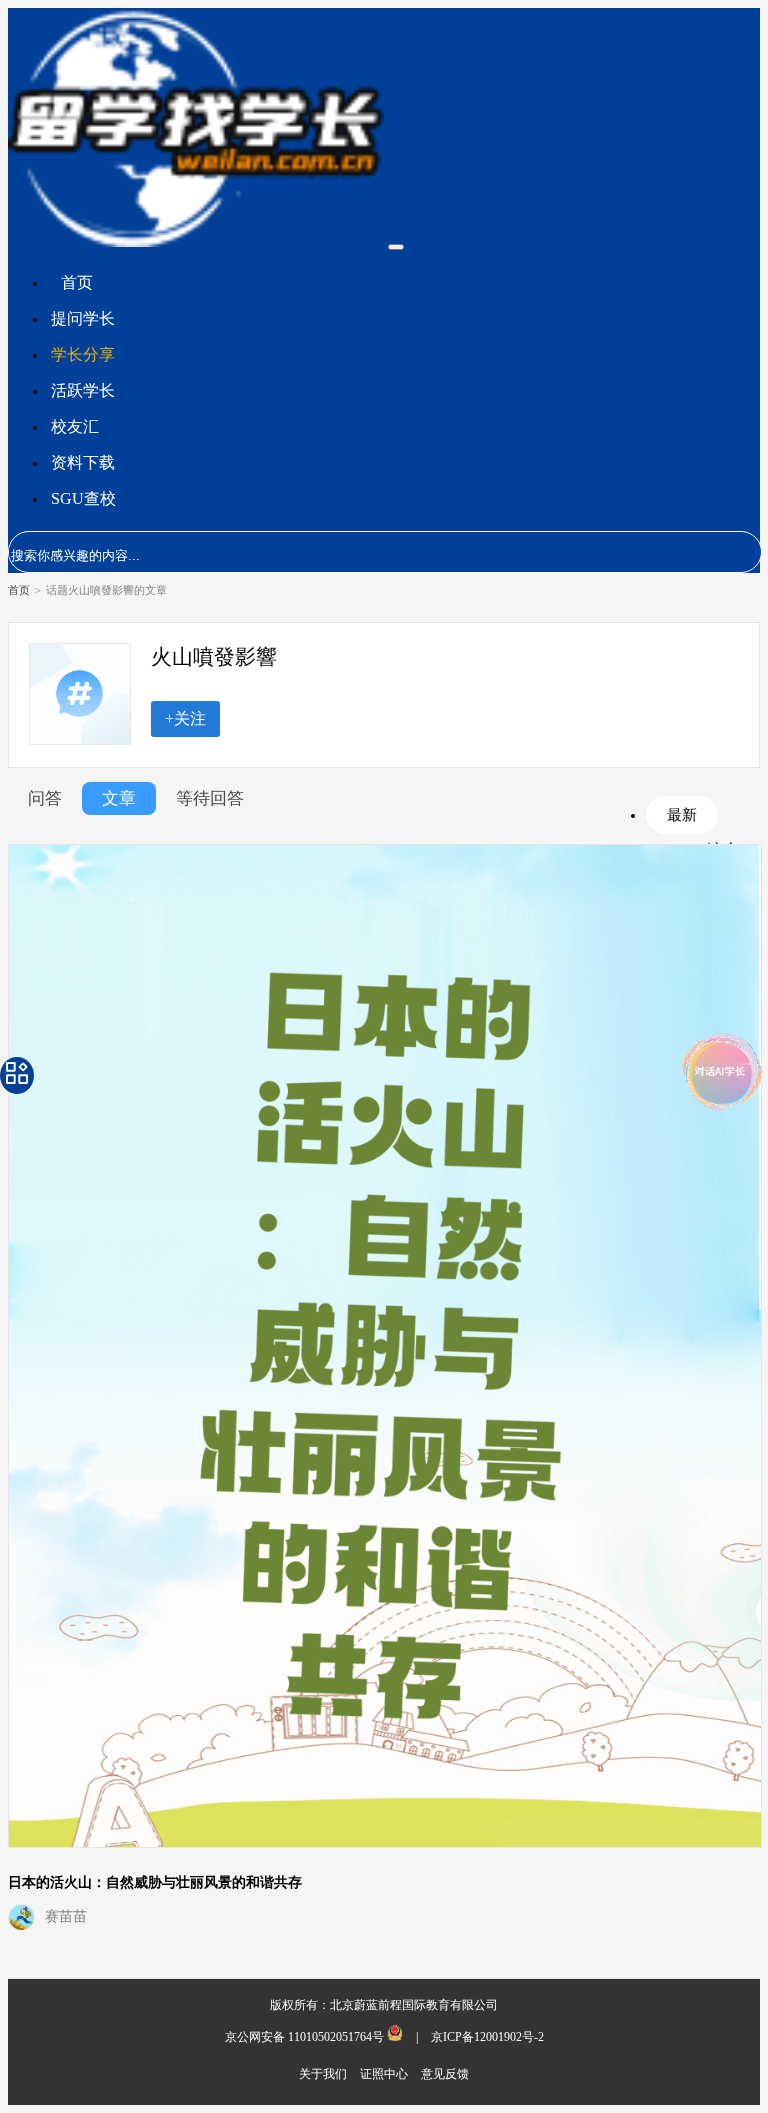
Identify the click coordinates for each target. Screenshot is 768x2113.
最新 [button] (682, 814)
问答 (45, 798)
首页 (77, 282)
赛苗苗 (66, 1916)
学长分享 (83, 354)
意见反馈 (445, 2074)
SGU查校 (83, 498)
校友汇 (75, 426)
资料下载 (83, 462)
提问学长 (83, 318)
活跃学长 (83, 390)
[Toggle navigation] (396, 247)
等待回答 (210, 798)
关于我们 (324, 2074)
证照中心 (385, 2074)
